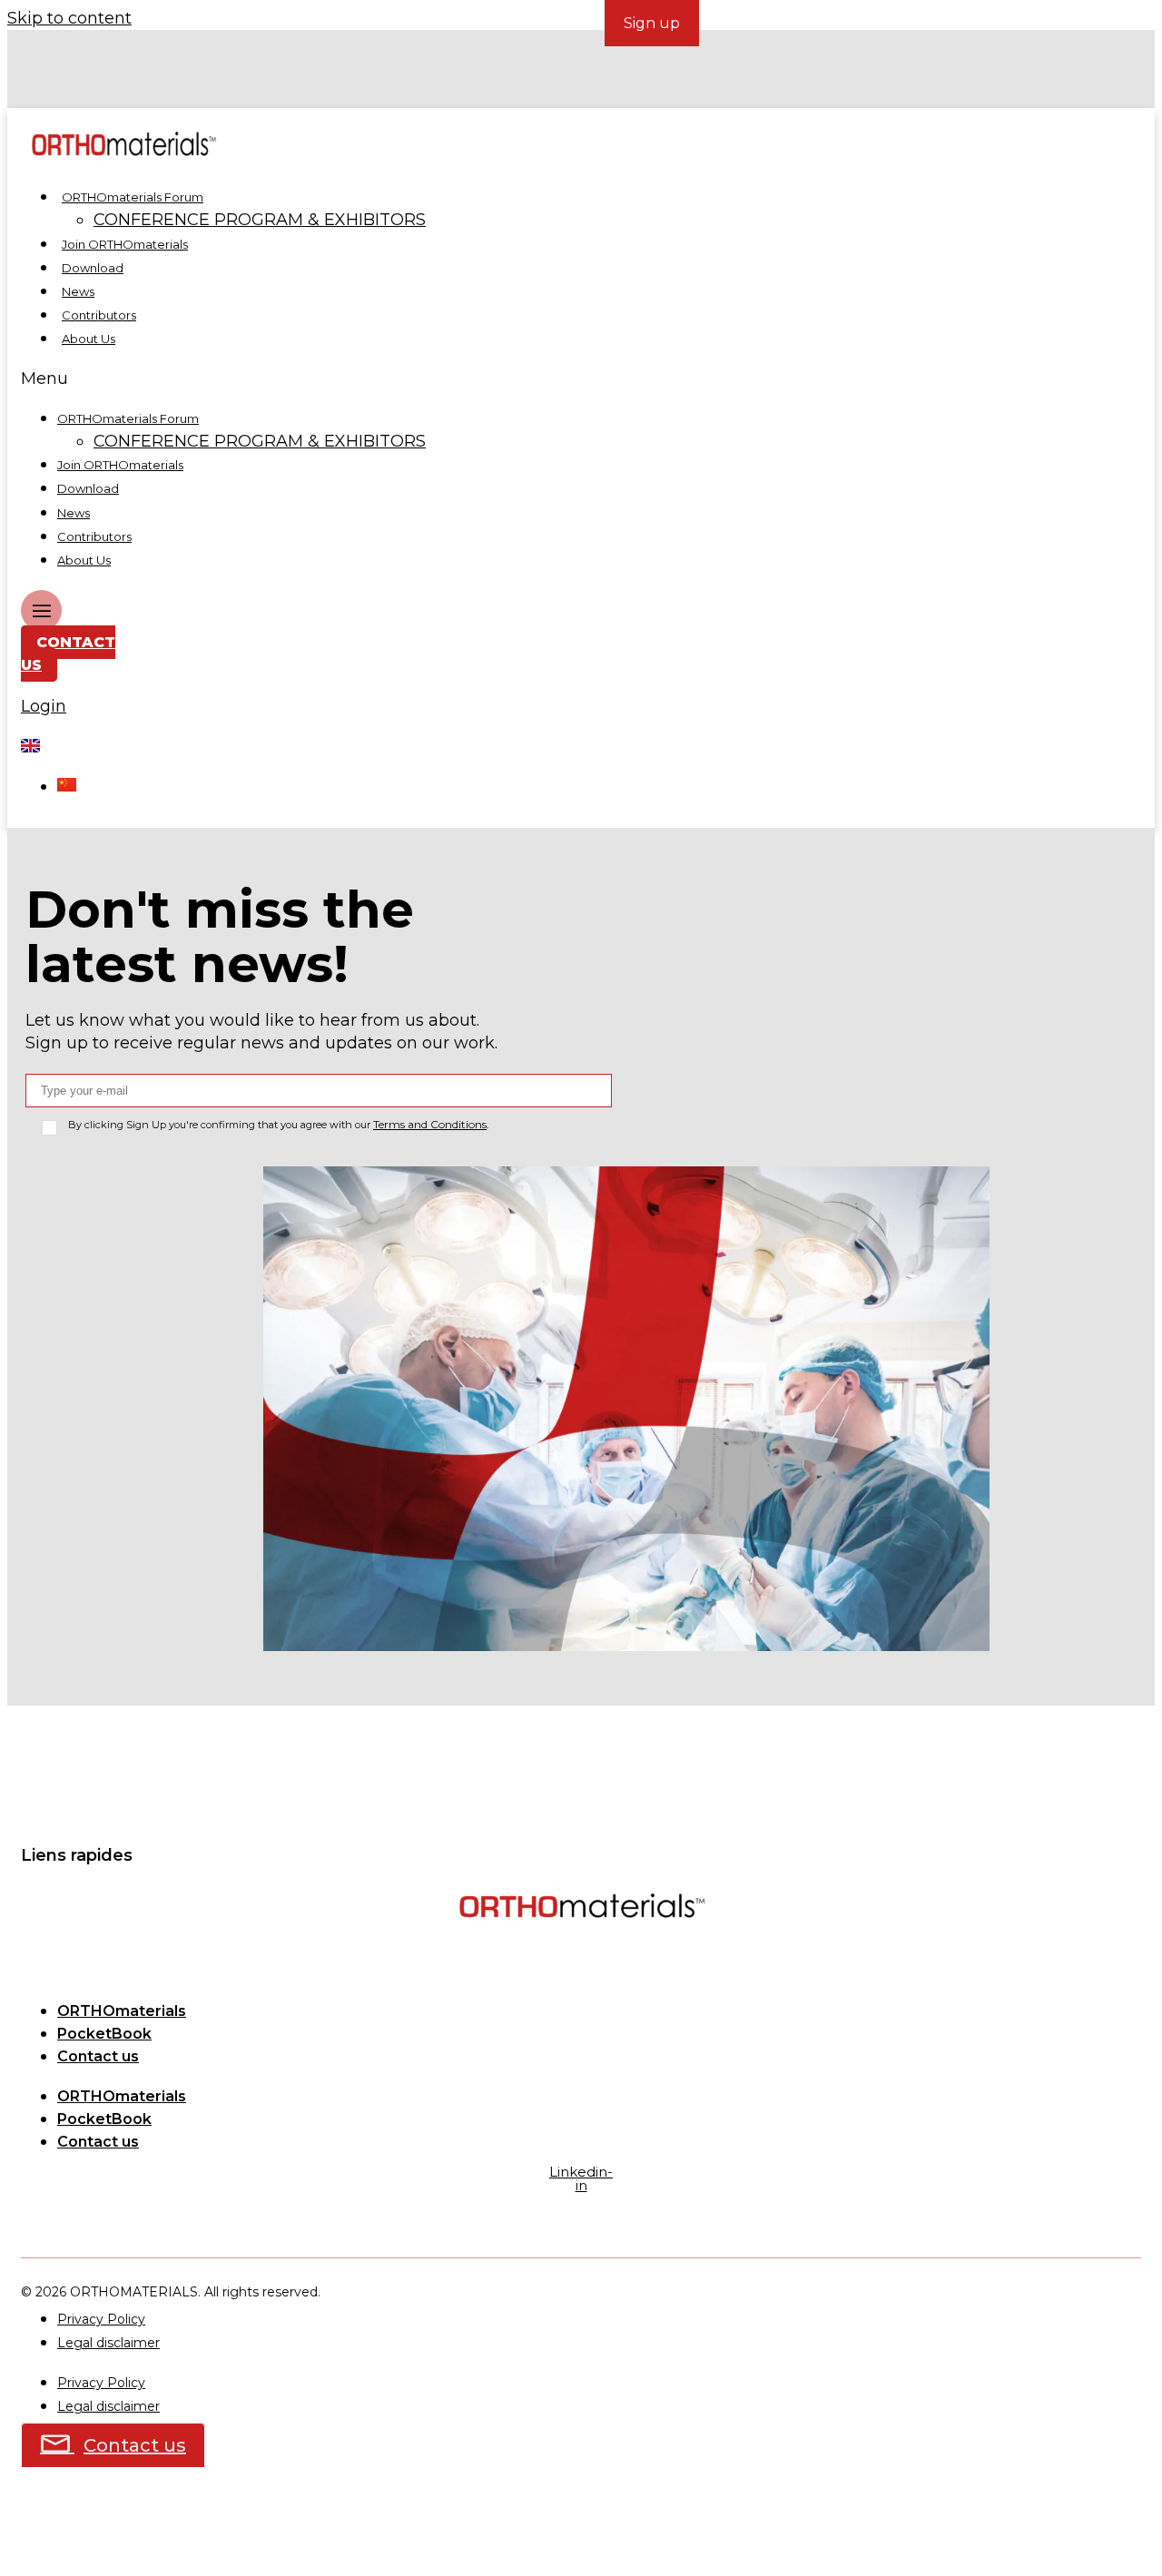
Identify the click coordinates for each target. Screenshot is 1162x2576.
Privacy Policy (101, 2319)
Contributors (99, 315)
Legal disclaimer (108, 2343)
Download (93, 268)
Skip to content (69, 18)
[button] (432, 379)
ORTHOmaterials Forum (133, 197)
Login (44, 706)
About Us (89, 339)
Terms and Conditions (430, 1124)
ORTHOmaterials (122, 2011)
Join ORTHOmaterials (125, 244)
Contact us (98, 2056)
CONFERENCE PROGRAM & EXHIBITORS (260, 220)
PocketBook (104, 2034)
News (78, 291)
